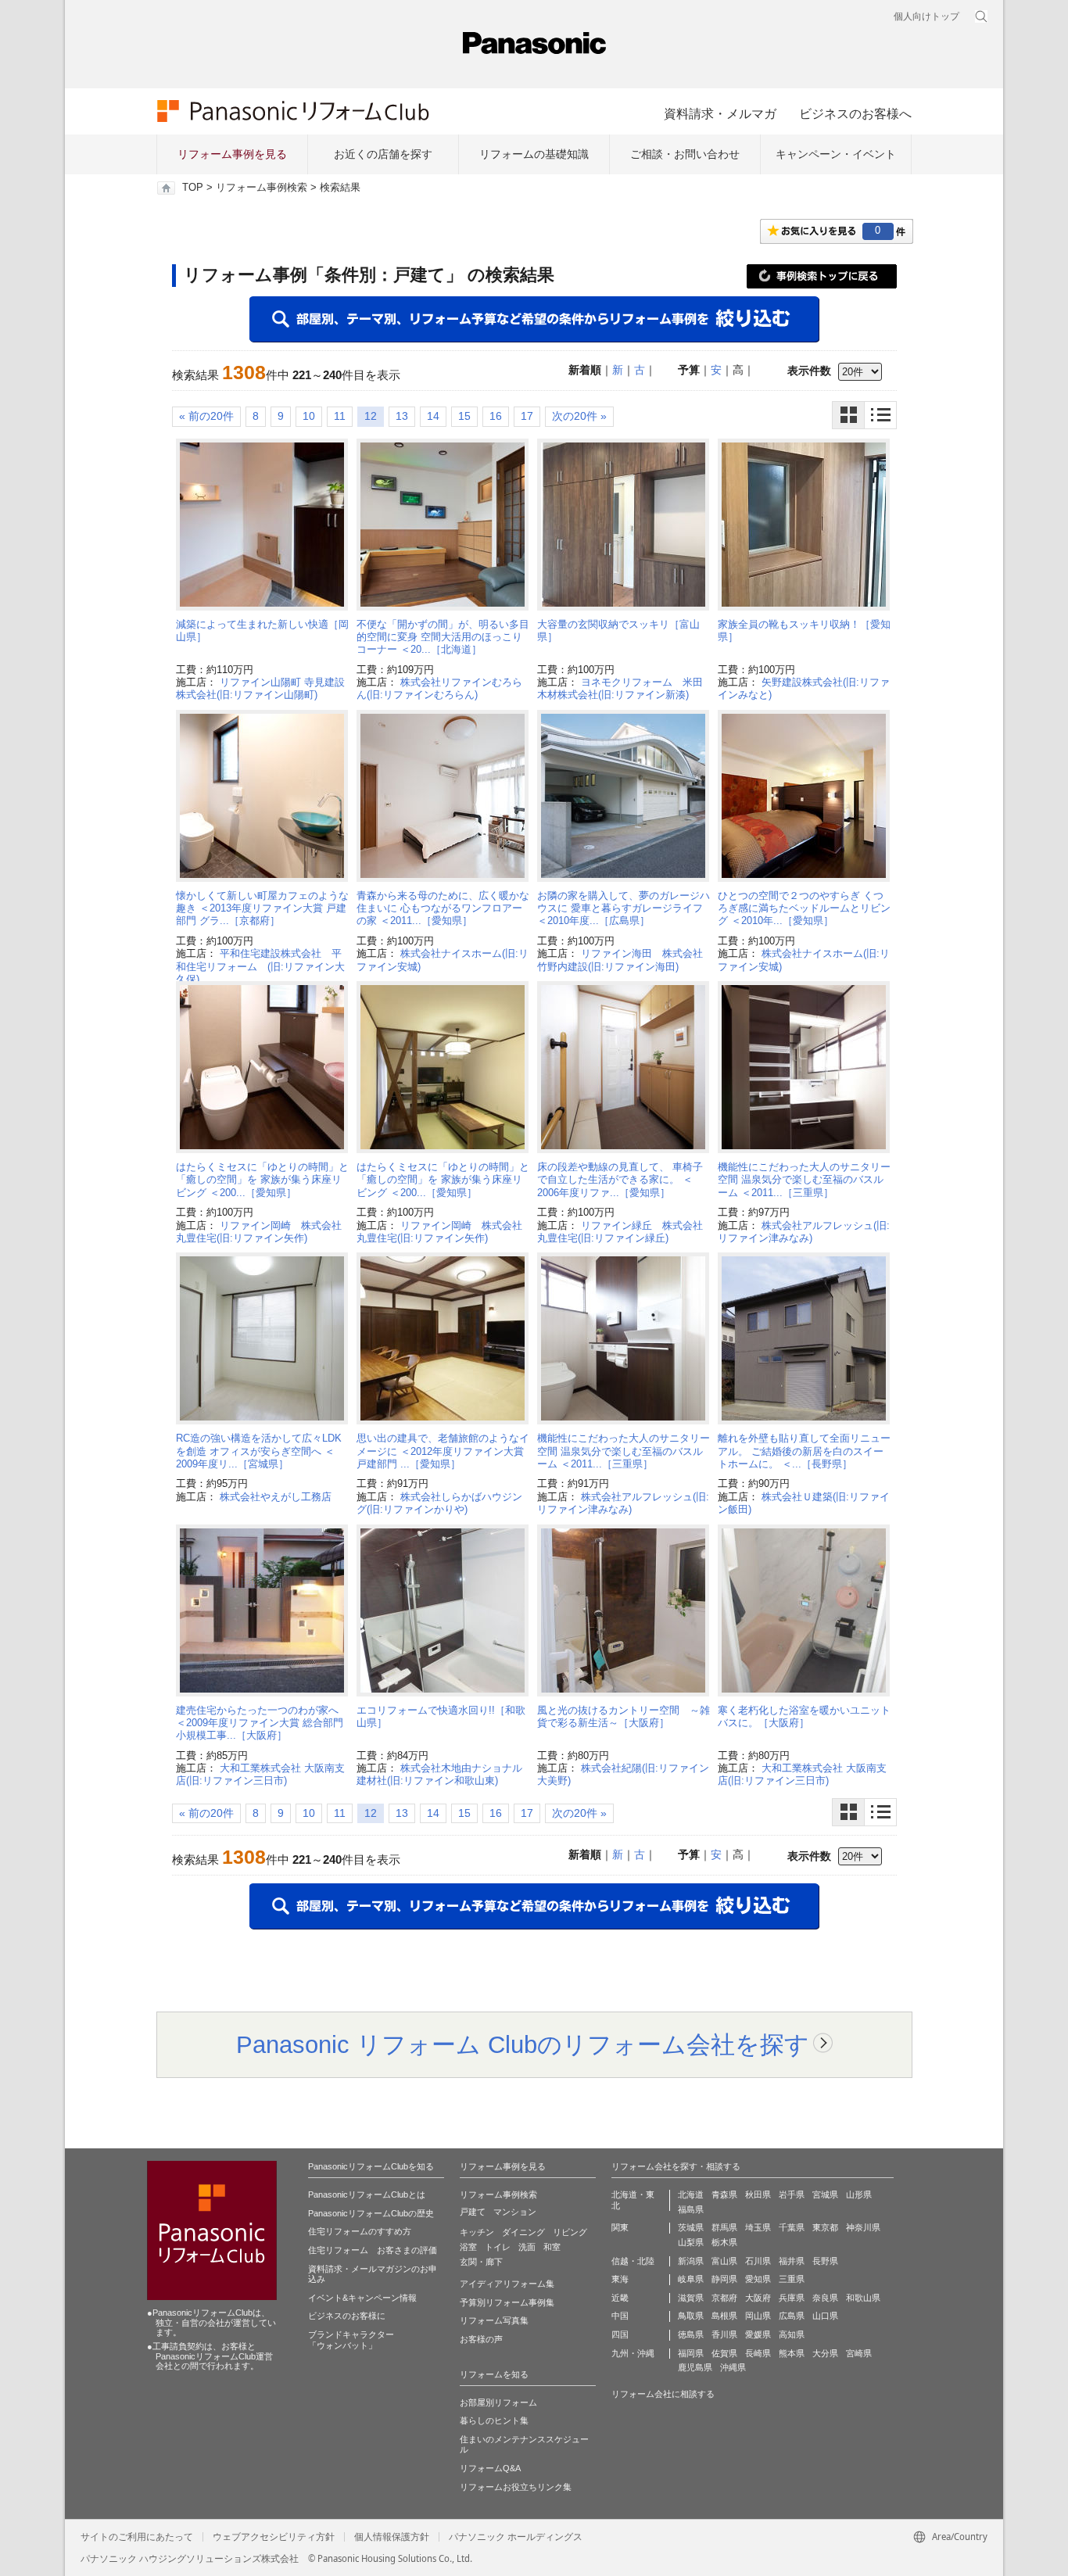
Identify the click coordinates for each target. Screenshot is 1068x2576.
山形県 (859, 2194)
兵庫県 (792, 2298)
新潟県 (691, 2261)
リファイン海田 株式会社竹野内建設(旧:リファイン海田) (620, 960)
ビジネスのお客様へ (855, 113)
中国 (620, 2316)
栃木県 (724, 2242)
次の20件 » (579, 416)
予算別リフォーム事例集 (507, 2302)
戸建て (473, 2212)
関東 (620, 2227)
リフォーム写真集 (494, 2320)
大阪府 (758, 2298)
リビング (570, 2232)
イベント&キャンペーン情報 (362, 2298)
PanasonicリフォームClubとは (367, 2194)
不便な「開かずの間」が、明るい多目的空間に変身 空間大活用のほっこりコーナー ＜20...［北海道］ (443, 637)
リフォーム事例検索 (262, 188)
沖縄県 (733, 2367)
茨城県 (691, 2227)
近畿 (620, 2298)
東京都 (825, 2227)
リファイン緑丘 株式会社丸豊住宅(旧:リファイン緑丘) (620, 1232)
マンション (515, 2212)
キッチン (477, 2232)
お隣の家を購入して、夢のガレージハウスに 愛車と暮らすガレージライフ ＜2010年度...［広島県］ (624, 908)
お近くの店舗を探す (383, 154)
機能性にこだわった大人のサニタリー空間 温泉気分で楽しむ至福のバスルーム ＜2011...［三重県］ (804, 1180)
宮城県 (825, 2194)
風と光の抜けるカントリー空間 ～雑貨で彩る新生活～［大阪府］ (624, 1716)
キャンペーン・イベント (836, 154)
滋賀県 (691, 2298)
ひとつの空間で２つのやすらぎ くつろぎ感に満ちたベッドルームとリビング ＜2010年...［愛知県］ (804, 908)
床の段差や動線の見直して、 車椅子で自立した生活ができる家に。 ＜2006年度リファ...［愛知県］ (620, 1180)
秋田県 (758, 2194)
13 (402, 416)
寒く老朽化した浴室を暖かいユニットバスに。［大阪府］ (804, 1716)
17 (527, 416)
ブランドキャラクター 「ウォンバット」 (351, 2340)
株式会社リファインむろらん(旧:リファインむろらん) (439, 688)
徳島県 (691, 2334)
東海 (620, 2279)
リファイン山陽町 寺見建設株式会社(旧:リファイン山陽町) (260, 688)
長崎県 (758, 2353)
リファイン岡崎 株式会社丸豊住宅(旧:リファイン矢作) (259, 1232)
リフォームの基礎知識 (534, 154)
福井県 (792, 2261)
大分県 (825, 2353)
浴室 (468, 2247)
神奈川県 (863, 2227)
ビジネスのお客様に (347, 2316)
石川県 (758, 2261)
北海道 (691, 2194)
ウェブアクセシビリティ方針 (274, 2537)
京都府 (724, 2298)
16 (496, 416)
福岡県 (691, 2353)
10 (309, 416)
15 (464, 416)
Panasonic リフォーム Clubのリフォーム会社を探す (523, 2044)
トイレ (498, 2247)
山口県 (825, 2316)
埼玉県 (758, 2227)
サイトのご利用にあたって (137, 2537)
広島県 (792, 2316)
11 (340, 416)
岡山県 (758, 2316)
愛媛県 (758, 2334)
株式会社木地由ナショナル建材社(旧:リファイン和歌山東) (439, 1774)
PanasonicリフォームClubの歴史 (371, 2213)
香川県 (724, 2334)
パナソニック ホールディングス (516, 2537)
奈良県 (825, 2298)
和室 (552, 2247)
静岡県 (724, 2279)
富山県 (724, 2261)
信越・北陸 (633, 2261)
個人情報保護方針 (392, 2537)
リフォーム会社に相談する (663, 2394)
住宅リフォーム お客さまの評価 (373, 2250)
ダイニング (523, 2232)
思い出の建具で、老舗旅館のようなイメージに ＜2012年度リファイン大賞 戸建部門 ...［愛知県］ (443, 1451)
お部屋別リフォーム (498, 2402)
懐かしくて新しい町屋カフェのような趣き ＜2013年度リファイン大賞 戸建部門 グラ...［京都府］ (262, 908)
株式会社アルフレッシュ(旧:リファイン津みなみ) (804, 1232)
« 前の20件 (206, 416)
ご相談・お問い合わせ (685, 154)
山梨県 (691, 2242)
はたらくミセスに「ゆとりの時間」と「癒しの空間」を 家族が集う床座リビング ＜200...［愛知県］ (262, 1180)
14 (433, 416)
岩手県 (792, 2194)
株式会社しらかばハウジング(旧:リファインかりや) (439, 1503)
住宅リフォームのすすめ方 (360, 2231)
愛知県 (758, 2279)
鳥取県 (691, 2316)
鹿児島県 (695, 2367)
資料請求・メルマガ (720, 113)
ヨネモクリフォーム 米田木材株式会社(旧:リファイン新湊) (620, 688)
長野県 (825, 2261)
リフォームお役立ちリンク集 (516, 2487)
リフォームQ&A (490, 2468)
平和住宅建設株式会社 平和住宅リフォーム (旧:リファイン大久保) (260, 966)
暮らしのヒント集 (494, 2420)
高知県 (792, 2334)
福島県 (691, 2209)
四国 (620, 2334)
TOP (193, 188)
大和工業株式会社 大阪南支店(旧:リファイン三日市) (260, 1774)
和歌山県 (863, 2298)
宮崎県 (859, 2353)
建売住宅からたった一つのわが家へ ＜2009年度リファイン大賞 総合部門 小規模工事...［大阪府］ (260, 1723)
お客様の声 (481, 2339)
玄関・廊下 (481, 2262)
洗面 (527, 2247)
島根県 (724, 2316)
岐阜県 (691, 2279)
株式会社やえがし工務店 (276, 1497)
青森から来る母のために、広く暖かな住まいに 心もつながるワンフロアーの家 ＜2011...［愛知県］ (443, 908)
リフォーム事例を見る (232, 154)
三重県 (792, 2279)
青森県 (724, 2194)
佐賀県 (724, 2353)
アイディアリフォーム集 (507, 2284)
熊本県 (792, 2353)
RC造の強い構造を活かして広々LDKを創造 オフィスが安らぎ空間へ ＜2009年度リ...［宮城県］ (259, 1451)
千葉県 (792, 2227)
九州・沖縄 (633, 2353)
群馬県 (724, 2227)
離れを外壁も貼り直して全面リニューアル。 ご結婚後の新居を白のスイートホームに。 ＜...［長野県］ (804, 1451)
